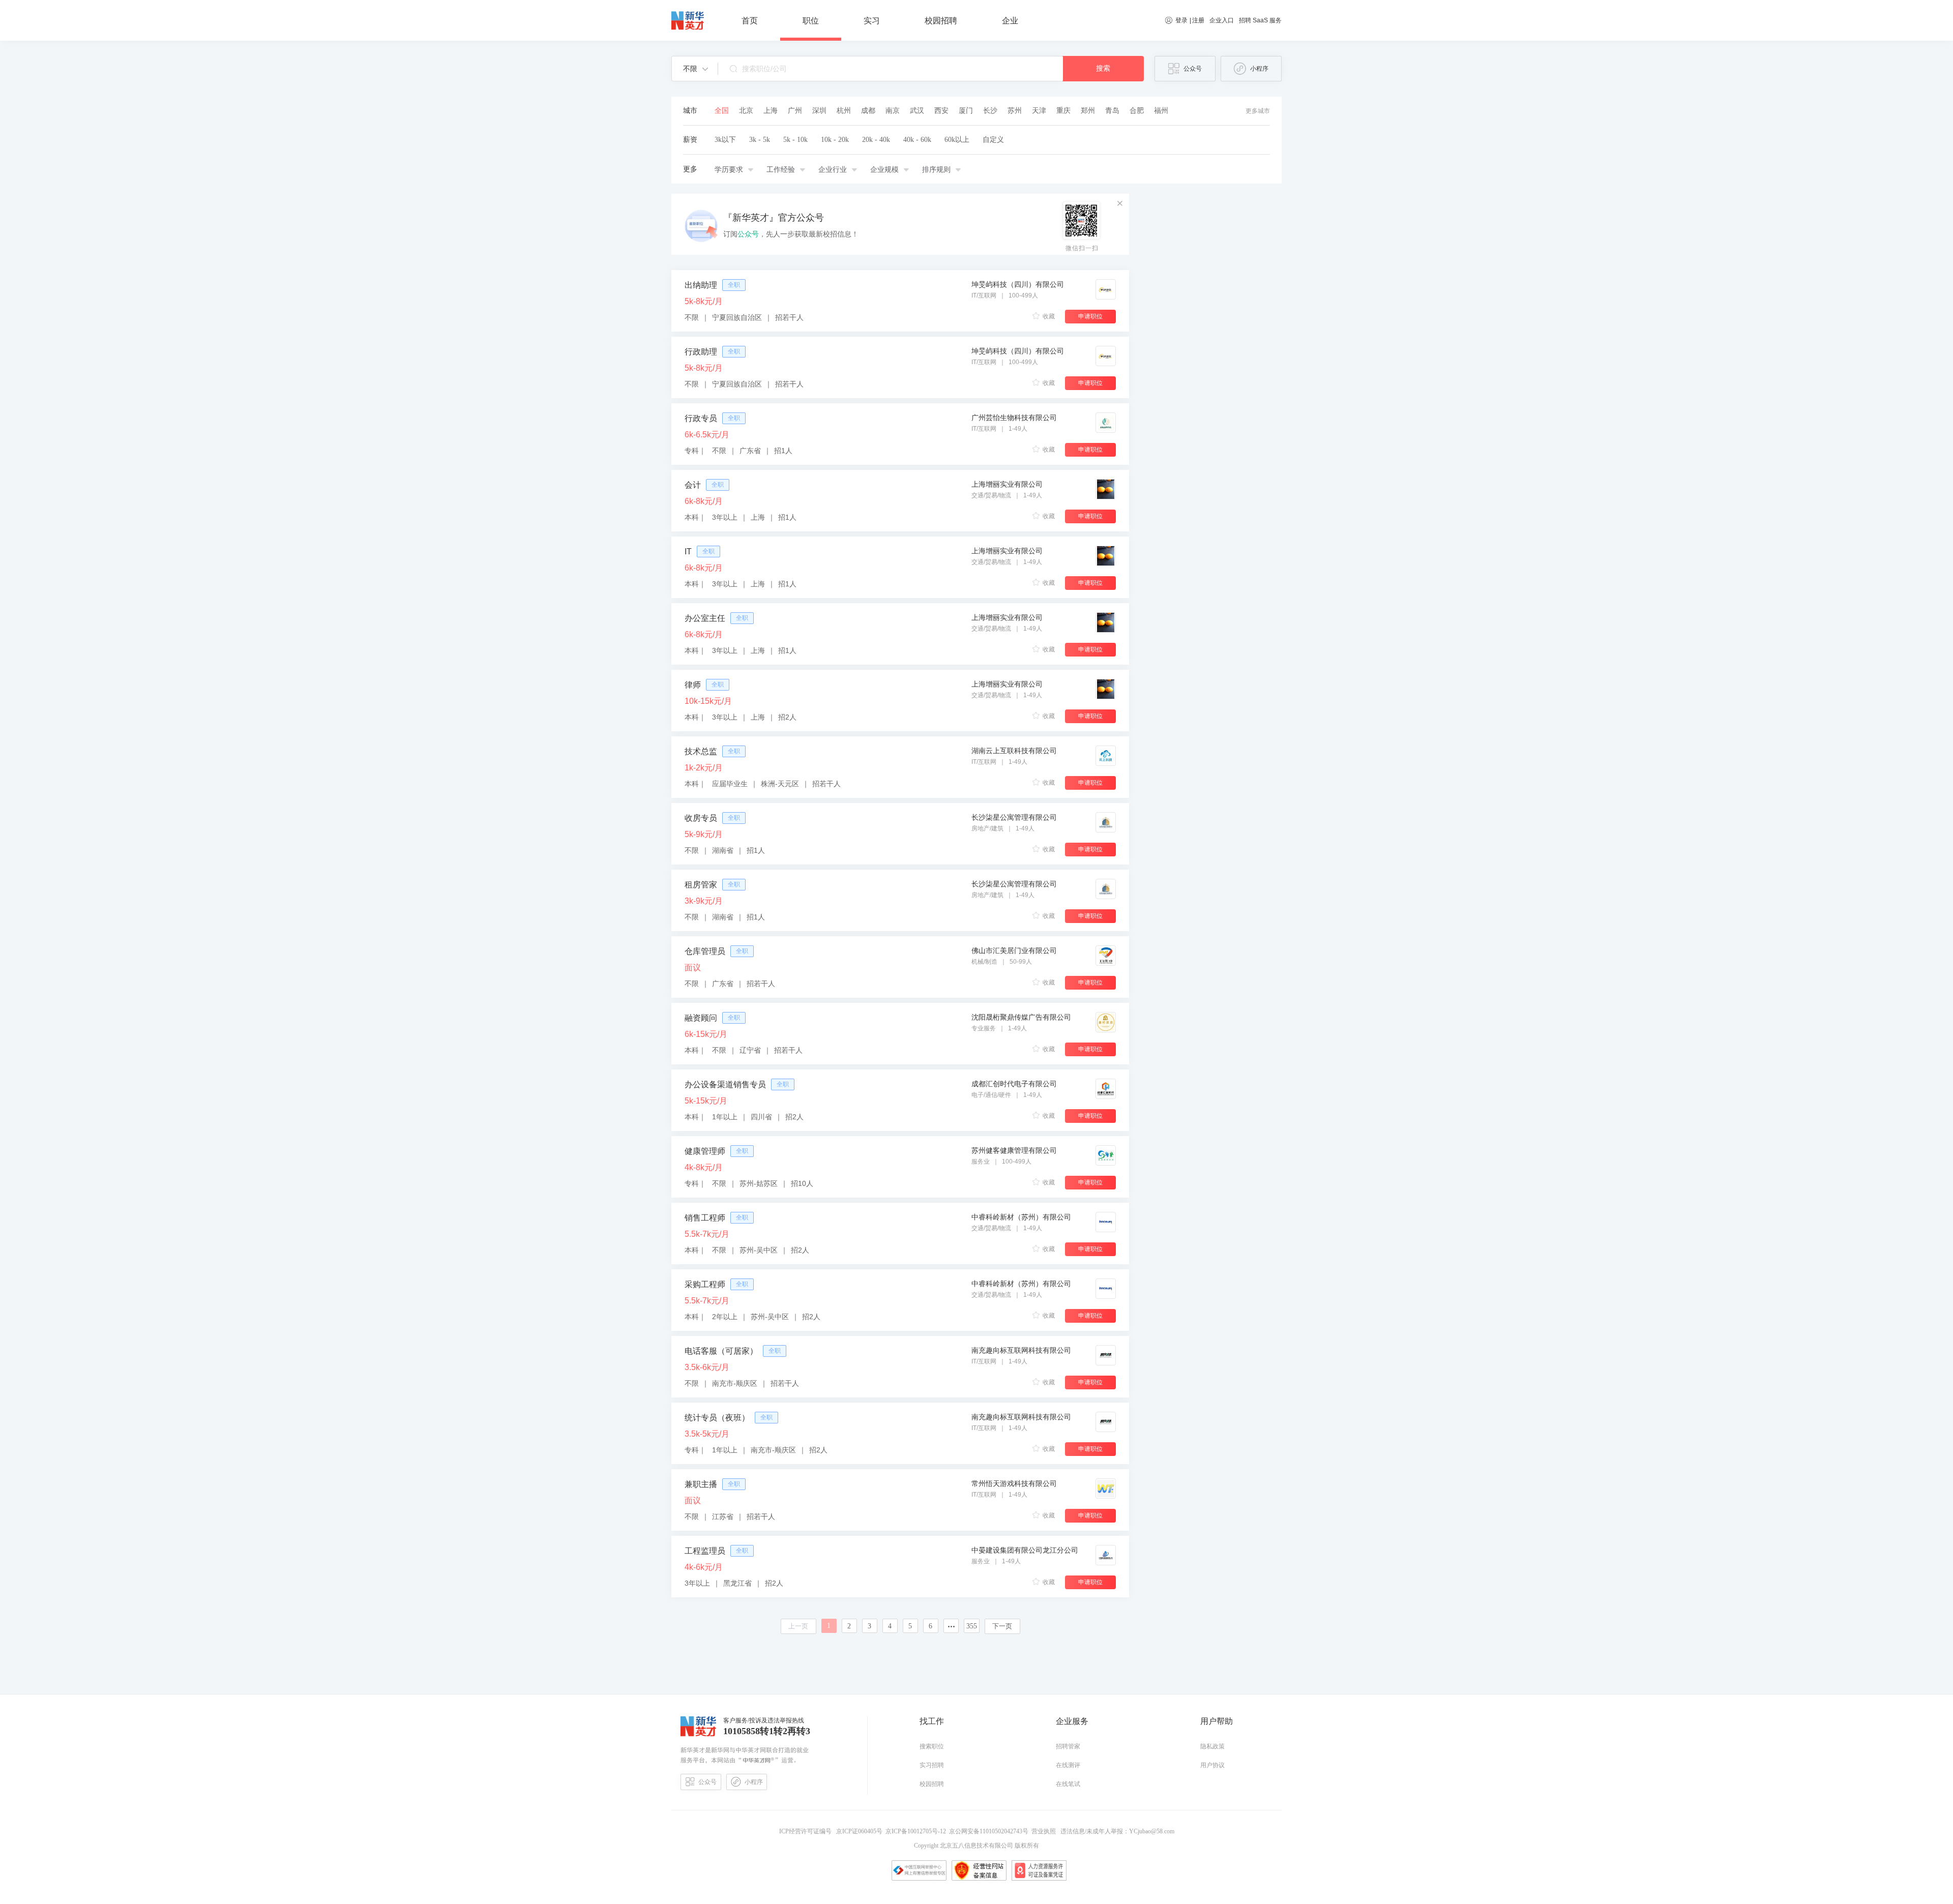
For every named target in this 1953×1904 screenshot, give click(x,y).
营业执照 (1045, 1831)
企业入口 (1222, 20)
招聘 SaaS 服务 (1260, 20)
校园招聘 (932, 1784)
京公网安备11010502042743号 (990, 1831)
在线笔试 (1068, 1784)
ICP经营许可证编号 (807, 1831)
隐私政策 (1212, 1746)
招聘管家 (1068, 1746)
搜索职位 (932, 1746)
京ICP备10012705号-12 (917, 1831)
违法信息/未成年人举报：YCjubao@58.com (1117, 1831)
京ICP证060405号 (860, 1831)
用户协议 (1212, 1765)
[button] (696, 69)
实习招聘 (932, 1765)
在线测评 (1068, 1765)
